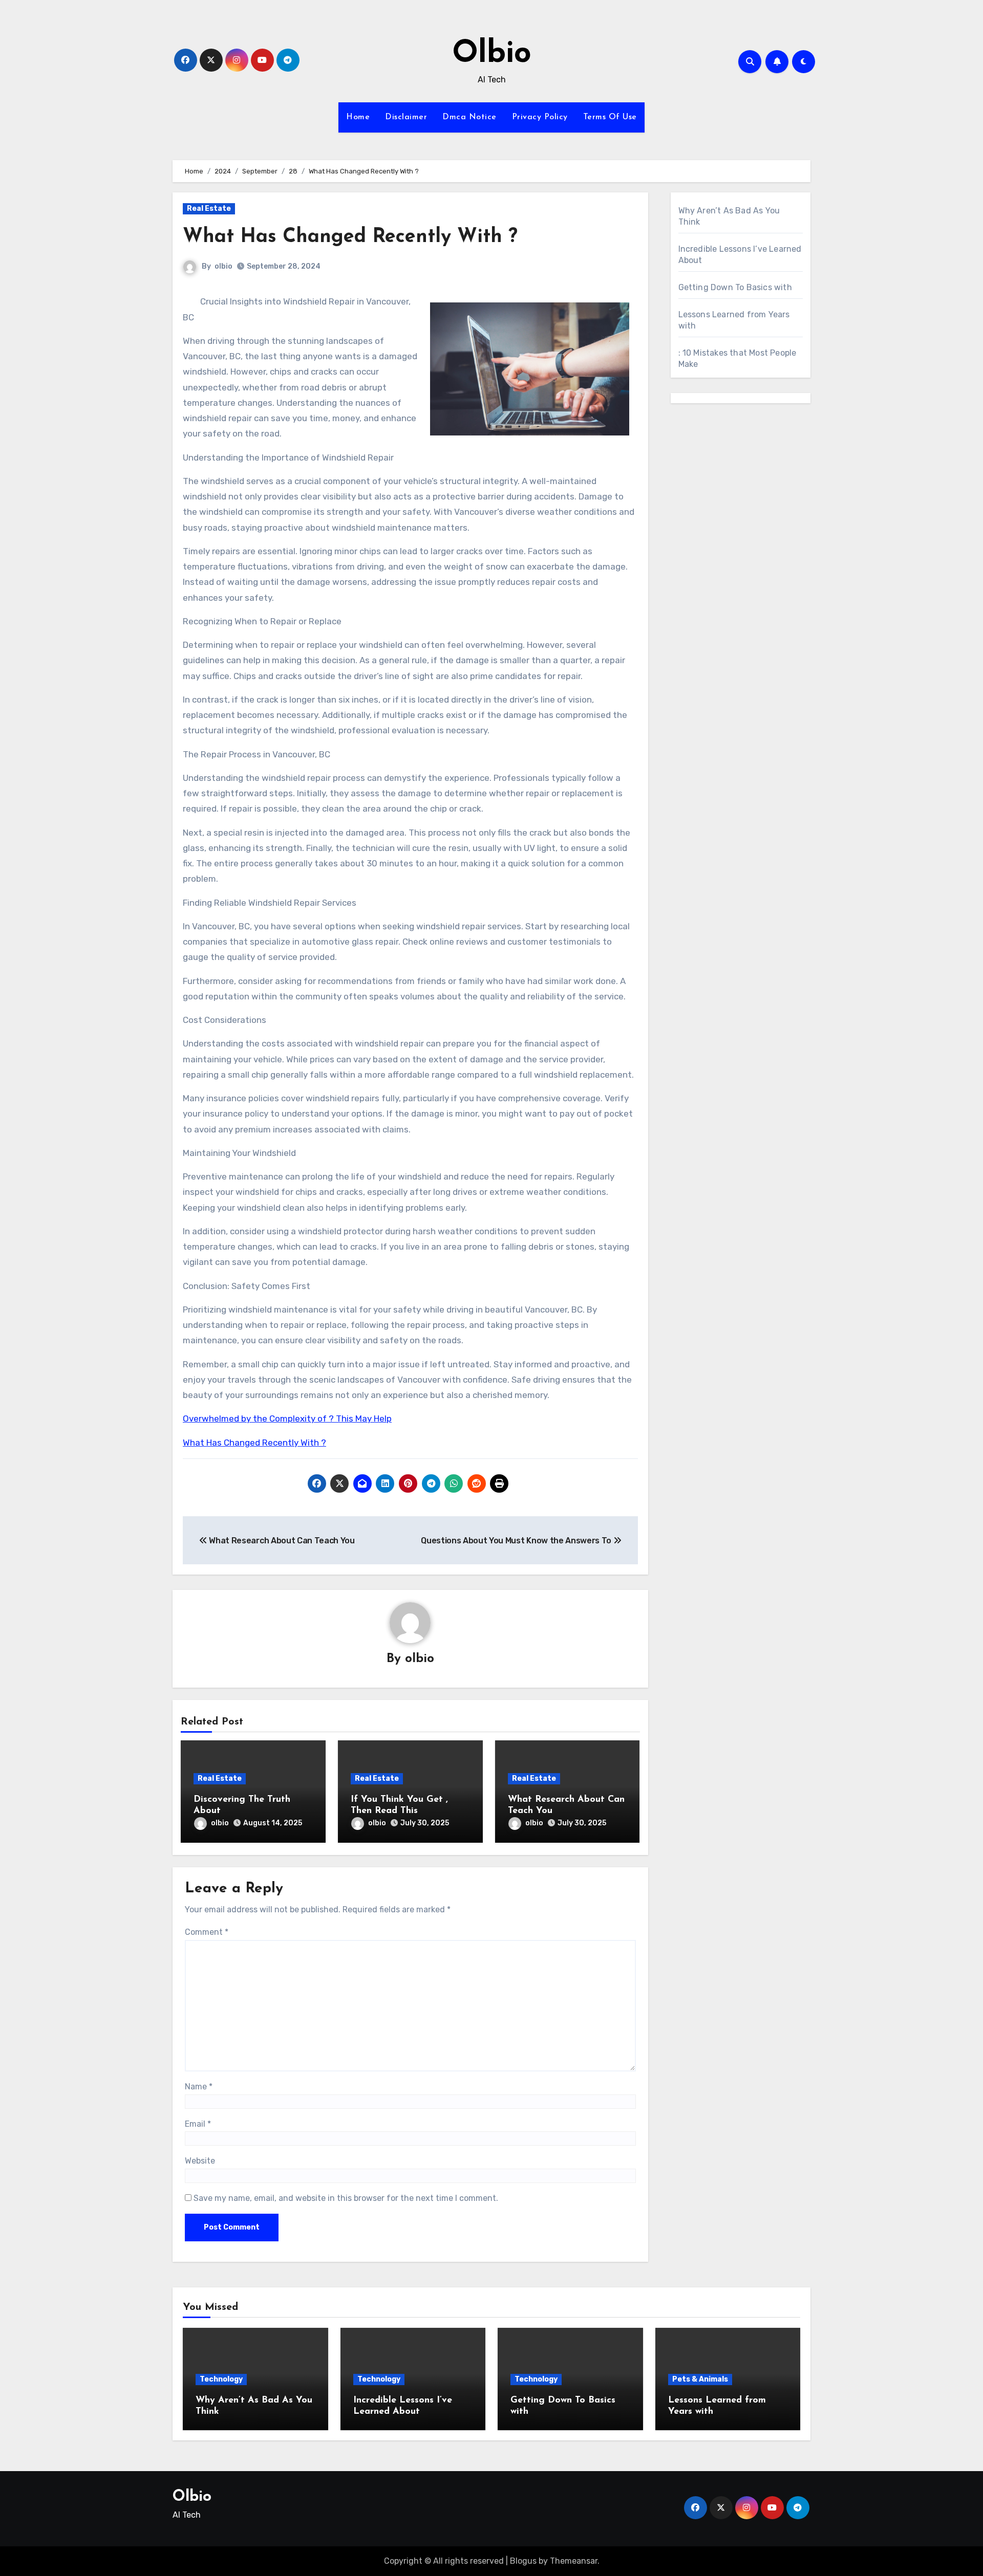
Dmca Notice (469, 117)
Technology (221, 2379)
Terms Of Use (610, 117)
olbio (223, 266)
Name (199, 2087)
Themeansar (574, 2561)
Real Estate (209, 209)
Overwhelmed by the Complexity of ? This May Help (287, 1418)
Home (358, 117)
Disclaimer (406, 117)
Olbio (492, 54)
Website (200, 2161)
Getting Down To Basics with (735, 287)
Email (198, 2124)
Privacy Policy (540, 117)
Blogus (523, 2561)
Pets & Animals (700, 2379)
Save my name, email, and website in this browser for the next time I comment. (346, 2198)
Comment (207, 1932)
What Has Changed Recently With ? (350, 237)
